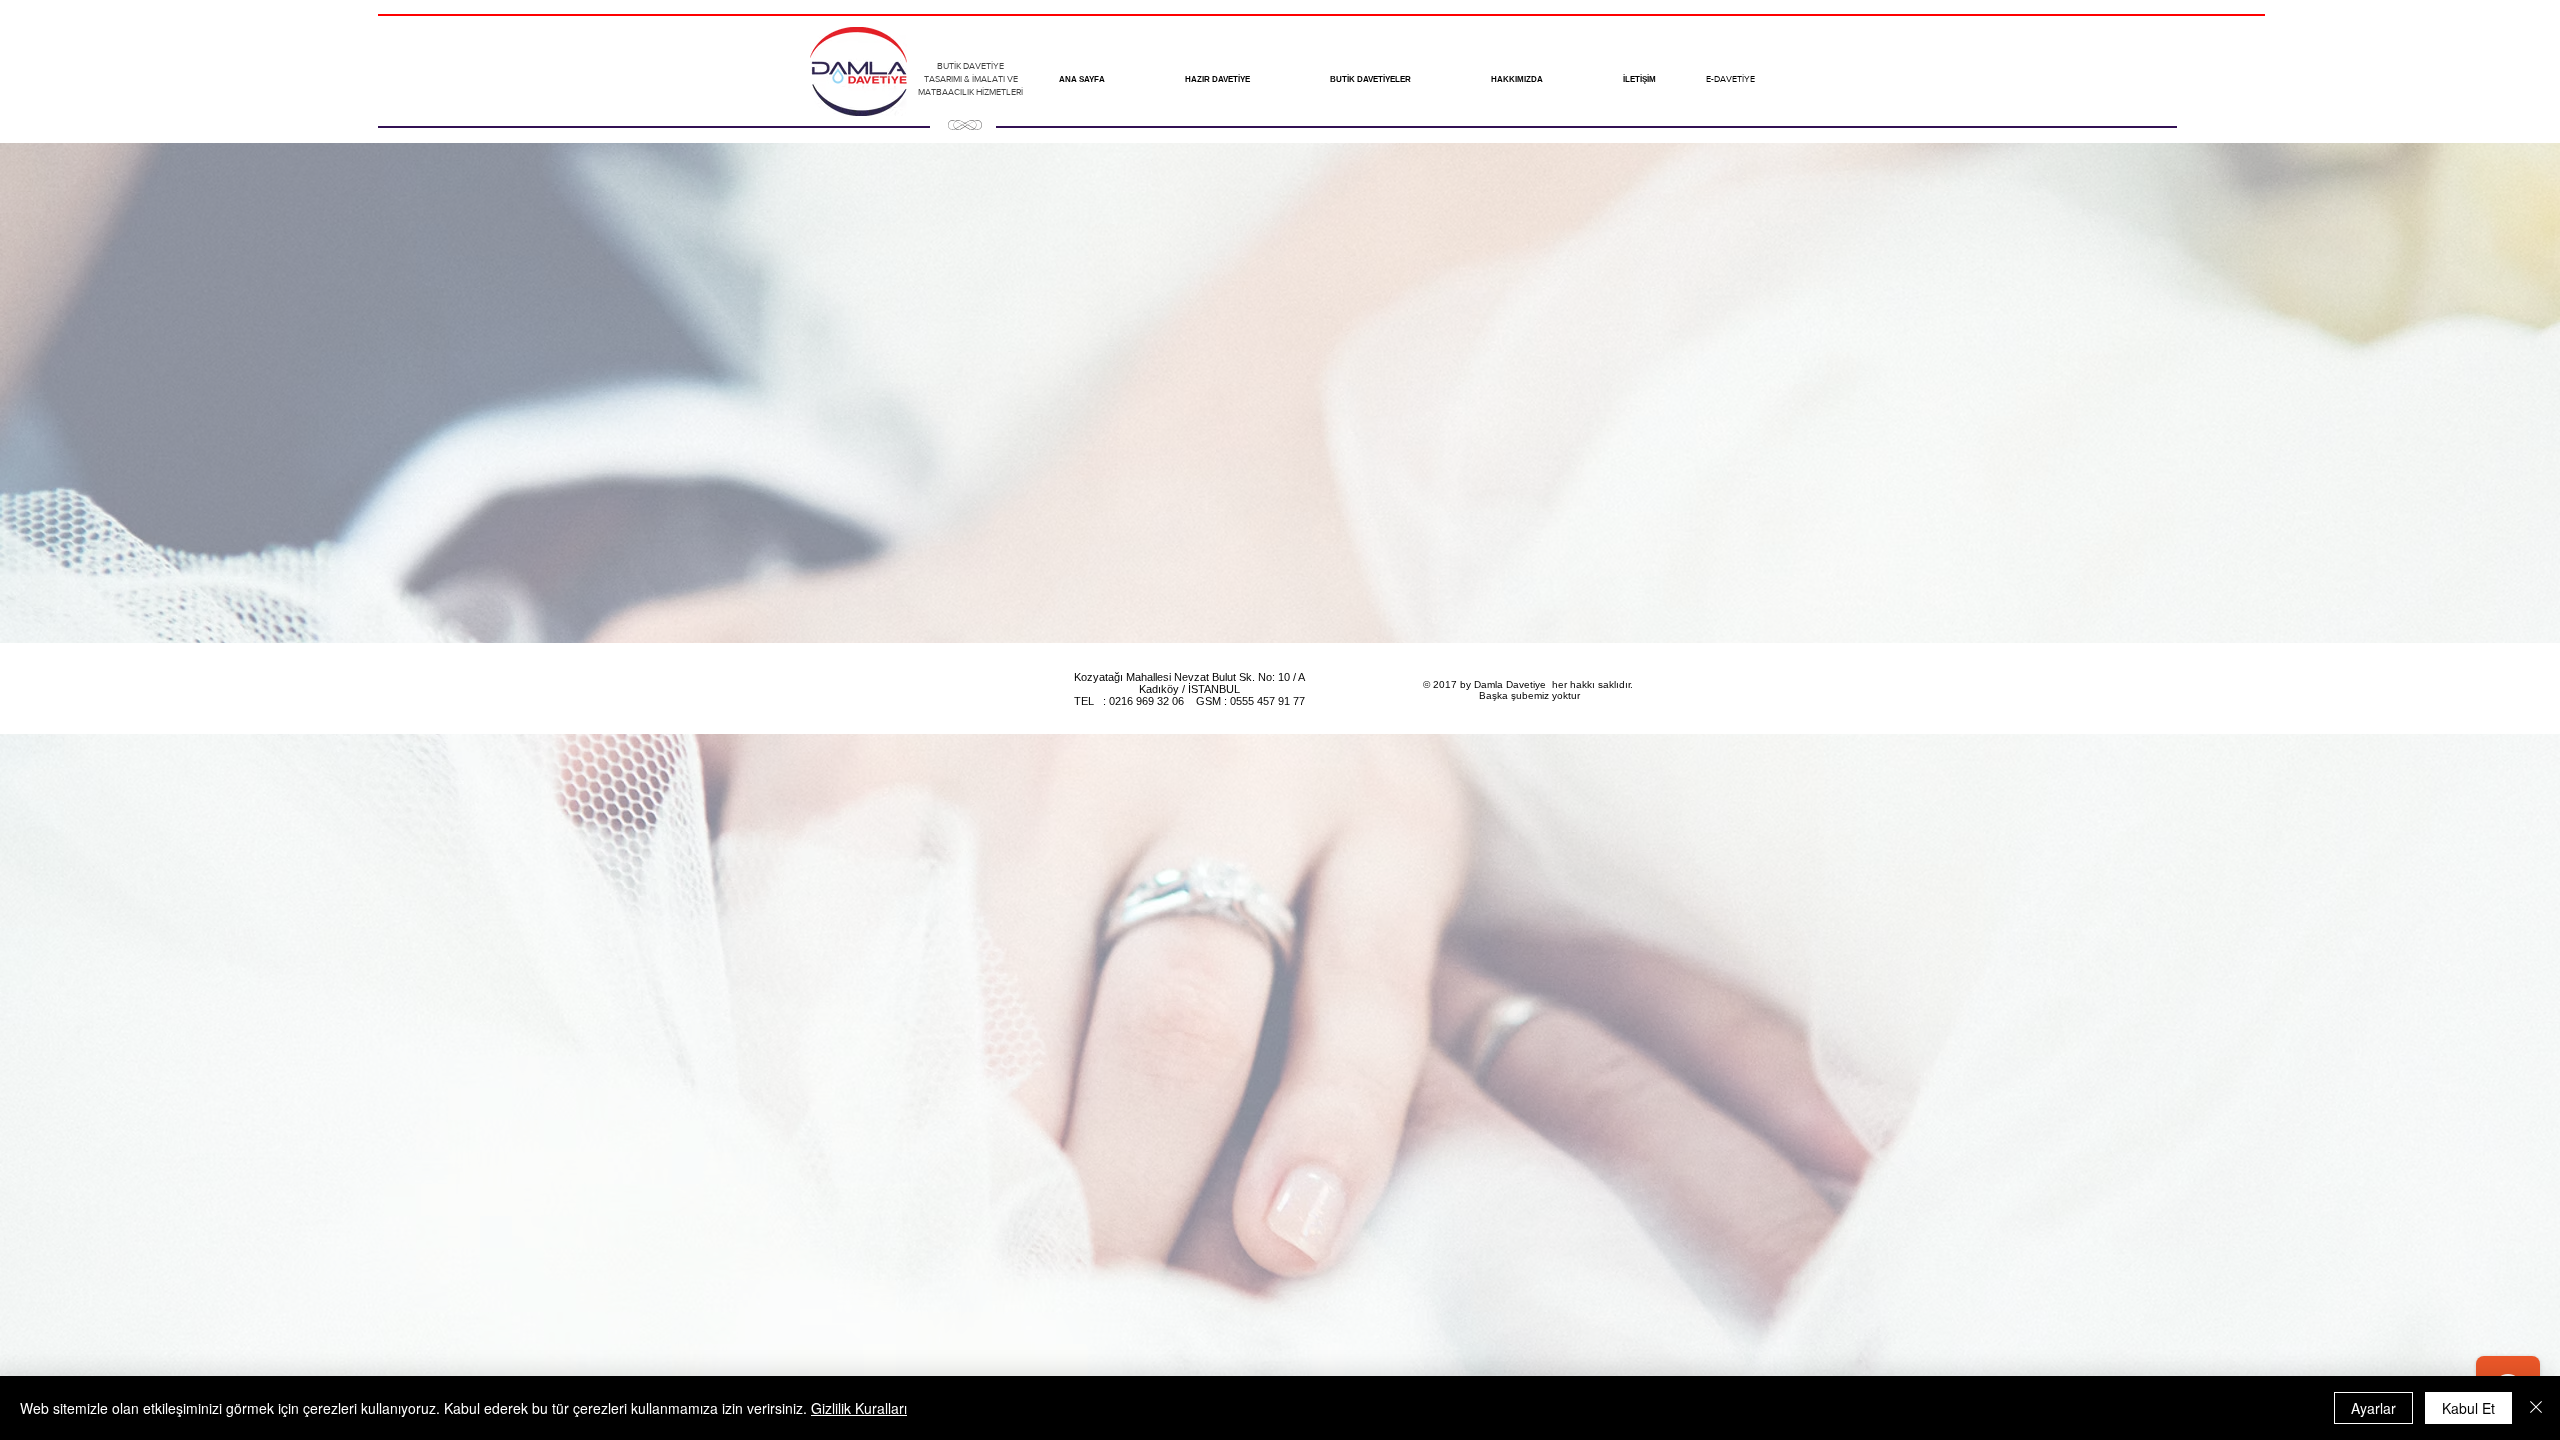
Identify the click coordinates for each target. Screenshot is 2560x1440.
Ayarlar (2373, 1408)
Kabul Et (2468, 1408)
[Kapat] (2536, 1408)
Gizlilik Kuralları (859, 1408)
